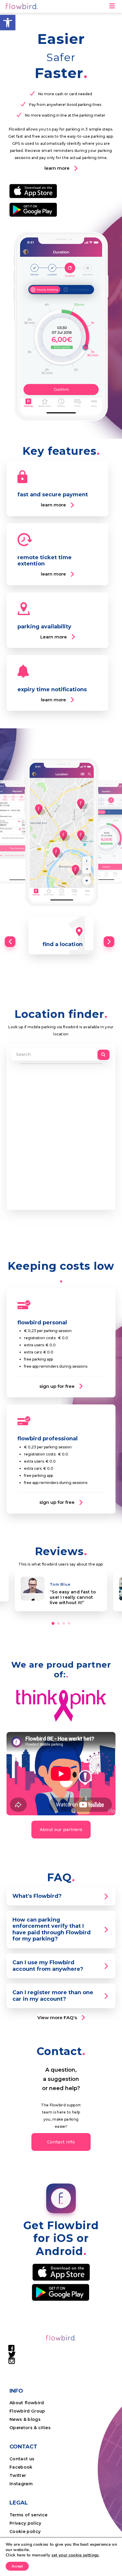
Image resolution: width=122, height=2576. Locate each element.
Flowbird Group (27, 2411)
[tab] (61, 1896)
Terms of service (28, 2515)
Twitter (18, 2475)
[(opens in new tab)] (33, 191)
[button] (8, 23)
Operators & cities (30, 2428)
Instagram (21, 2484)
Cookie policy (25, 2531)
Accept (17, 2566)
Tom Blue (60, 1584)
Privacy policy (25, 2523)
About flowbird (27, 2403)
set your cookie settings (75, 2555)
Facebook (21, 2467)
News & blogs (25, 2419)
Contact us (22, 2459)
